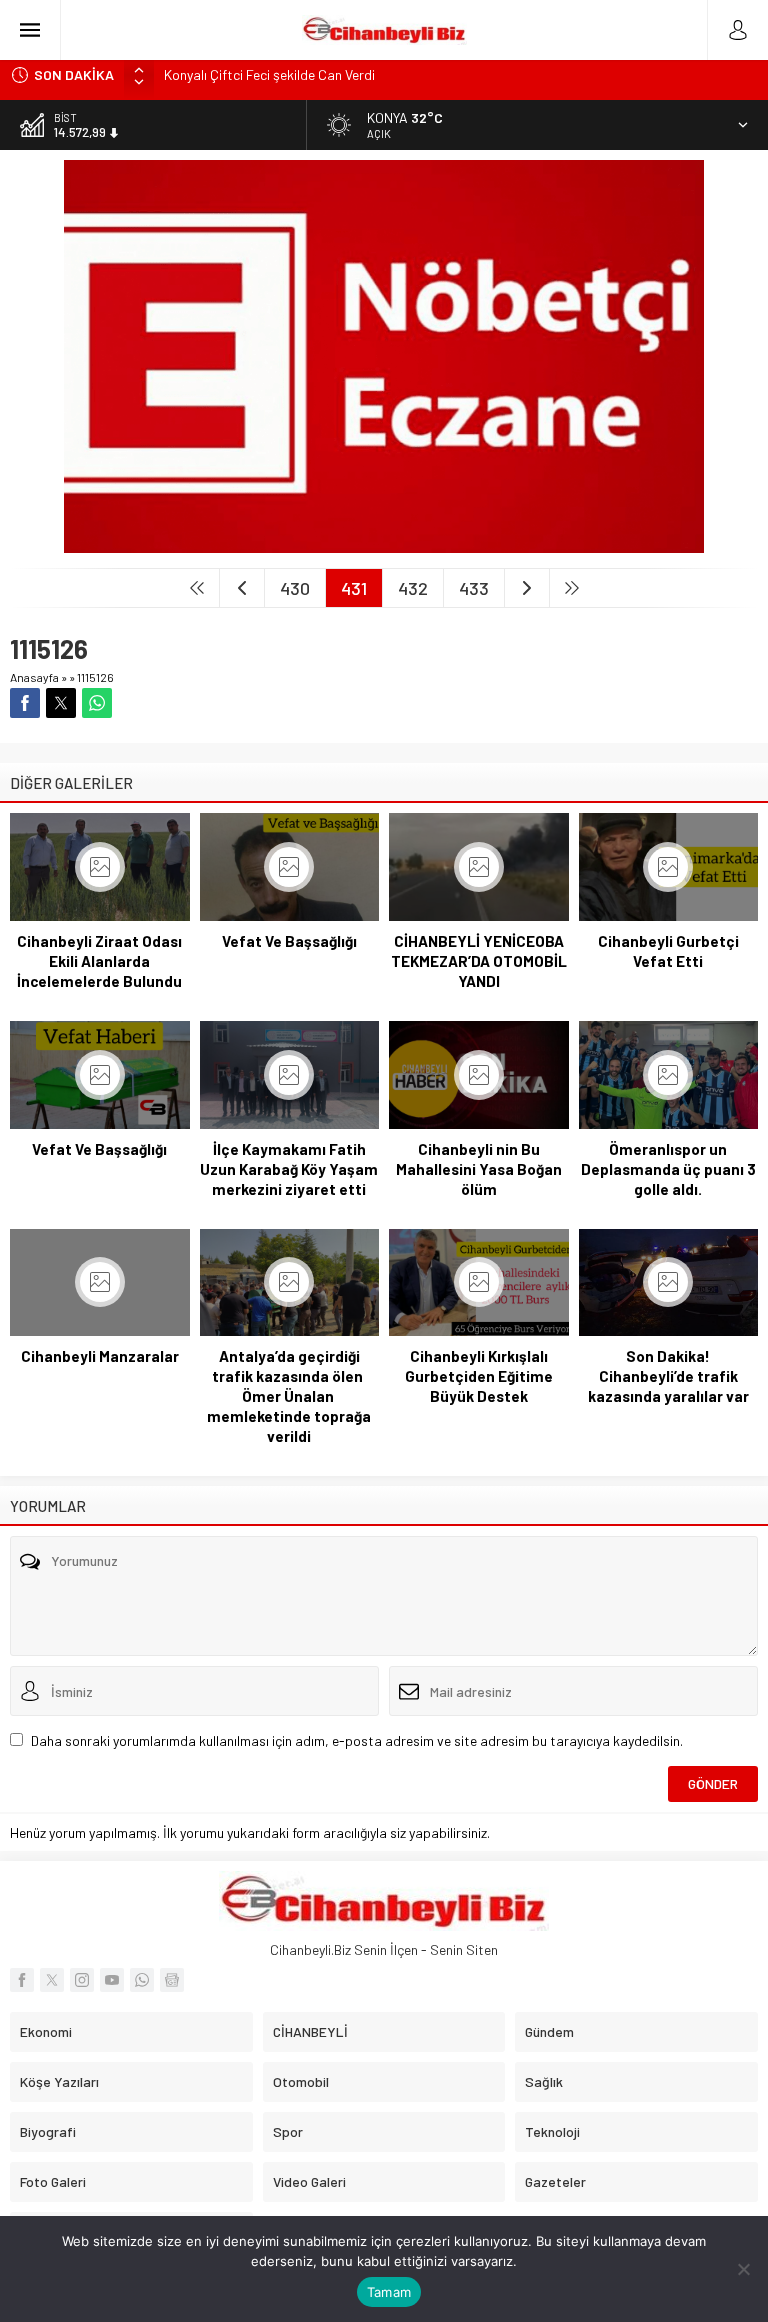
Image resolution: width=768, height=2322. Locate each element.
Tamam (389, 2292)
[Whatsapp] (142, 1980)
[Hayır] (743, 2269)
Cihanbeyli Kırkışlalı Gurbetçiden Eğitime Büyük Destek (479, 1376)
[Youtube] (112, 1980)
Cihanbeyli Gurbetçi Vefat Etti (668, 951)
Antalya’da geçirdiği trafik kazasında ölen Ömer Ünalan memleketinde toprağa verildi (289, 1396)
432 (413, 588)
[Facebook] (22, 1980)
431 (354, 588)
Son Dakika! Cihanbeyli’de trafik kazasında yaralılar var (668, 1376)
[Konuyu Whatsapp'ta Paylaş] (97, 703)
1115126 (95, 677)
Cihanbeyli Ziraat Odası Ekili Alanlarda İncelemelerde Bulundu (99, 961)
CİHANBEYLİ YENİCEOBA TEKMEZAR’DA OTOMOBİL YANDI (479, 961)
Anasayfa (34, 677)
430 (295, 588)
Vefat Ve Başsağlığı (289, 941)
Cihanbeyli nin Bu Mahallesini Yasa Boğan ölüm (479, 1169)
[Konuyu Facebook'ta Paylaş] (25, 703)
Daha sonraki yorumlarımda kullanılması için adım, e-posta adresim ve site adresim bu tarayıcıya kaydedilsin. (357, 1740)
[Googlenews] (172, 1980)
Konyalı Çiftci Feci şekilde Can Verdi (269, 74)
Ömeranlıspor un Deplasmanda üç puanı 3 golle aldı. (668, 1169)
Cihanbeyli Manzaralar (100, 1356)
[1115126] (384, 544)
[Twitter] (52, 1980)
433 (474, 588)
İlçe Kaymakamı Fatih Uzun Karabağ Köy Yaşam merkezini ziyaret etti (289, 1169)
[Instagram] (82, 1980)
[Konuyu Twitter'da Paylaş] (61, 703)
